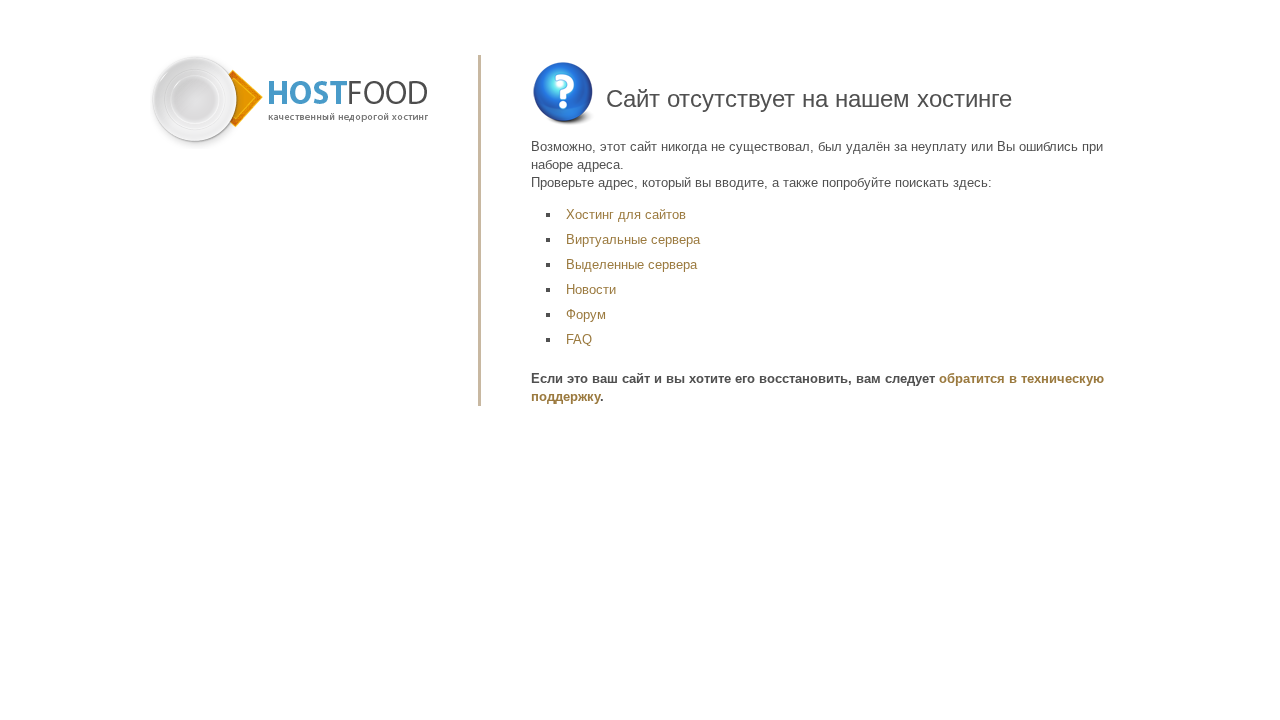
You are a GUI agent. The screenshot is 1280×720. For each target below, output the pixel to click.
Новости (591, 289)
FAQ (579, 339)
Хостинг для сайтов (626, 214)
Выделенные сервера (631, 264)
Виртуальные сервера (633, 239)
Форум (586, 314)
